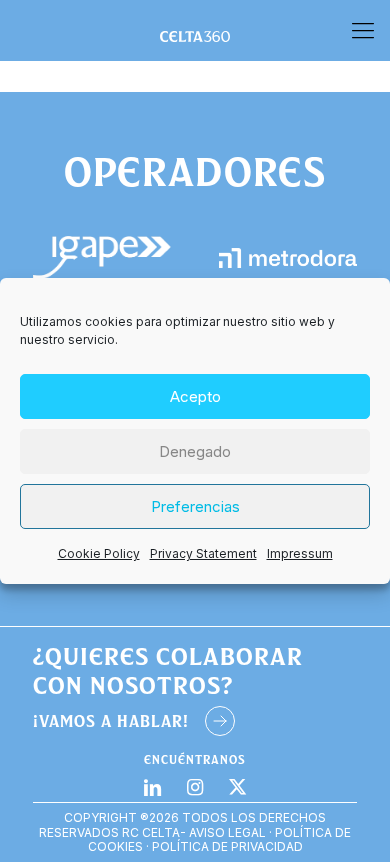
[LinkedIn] (152, 787)
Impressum (300, 553)
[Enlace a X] (237, 787)
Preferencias (195, 506)
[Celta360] (195, 30)
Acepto (195, 396)
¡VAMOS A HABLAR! (111, 721)
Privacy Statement (203, 553)
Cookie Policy (99, 553)
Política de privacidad (227, 846)
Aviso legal (227, 832)
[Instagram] (195, 787)
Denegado (195, 451)
